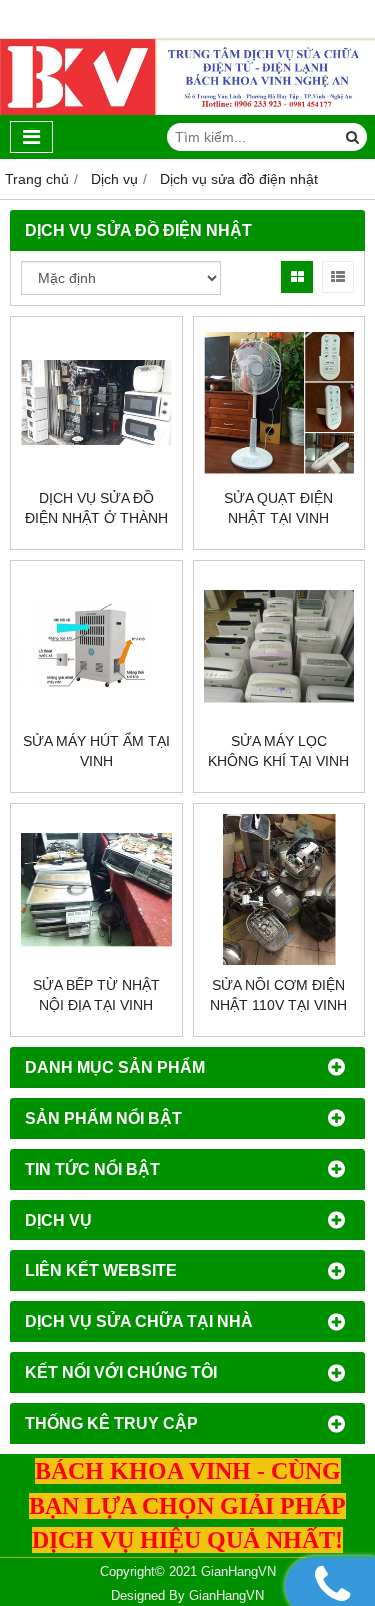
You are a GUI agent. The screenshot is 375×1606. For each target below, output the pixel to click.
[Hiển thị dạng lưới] (297, 277)
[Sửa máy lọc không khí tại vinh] (279, 646)
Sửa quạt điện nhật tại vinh (278, 508)
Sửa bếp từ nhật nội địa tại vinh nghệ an (96, 1005)
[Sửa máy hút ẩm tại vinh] (96, 646)
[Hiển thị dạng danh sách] (338, 277)
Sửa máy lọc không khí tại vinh (278, 751)
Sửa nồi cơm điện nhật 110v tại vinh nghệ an (278, 1005)
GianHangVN (226, 1596)
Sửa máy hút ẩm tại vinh (96, 751)
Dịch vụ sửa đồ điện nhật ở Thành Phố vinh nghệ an (96, 518)
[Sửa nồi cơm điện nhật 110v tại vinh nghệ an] (279, 889)
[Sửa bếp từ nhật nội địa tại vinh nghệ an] (96, 889)
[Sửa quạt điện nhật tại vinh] (279, 402)
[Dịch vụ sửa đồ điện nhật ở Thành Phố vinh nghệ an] (96, 402)
